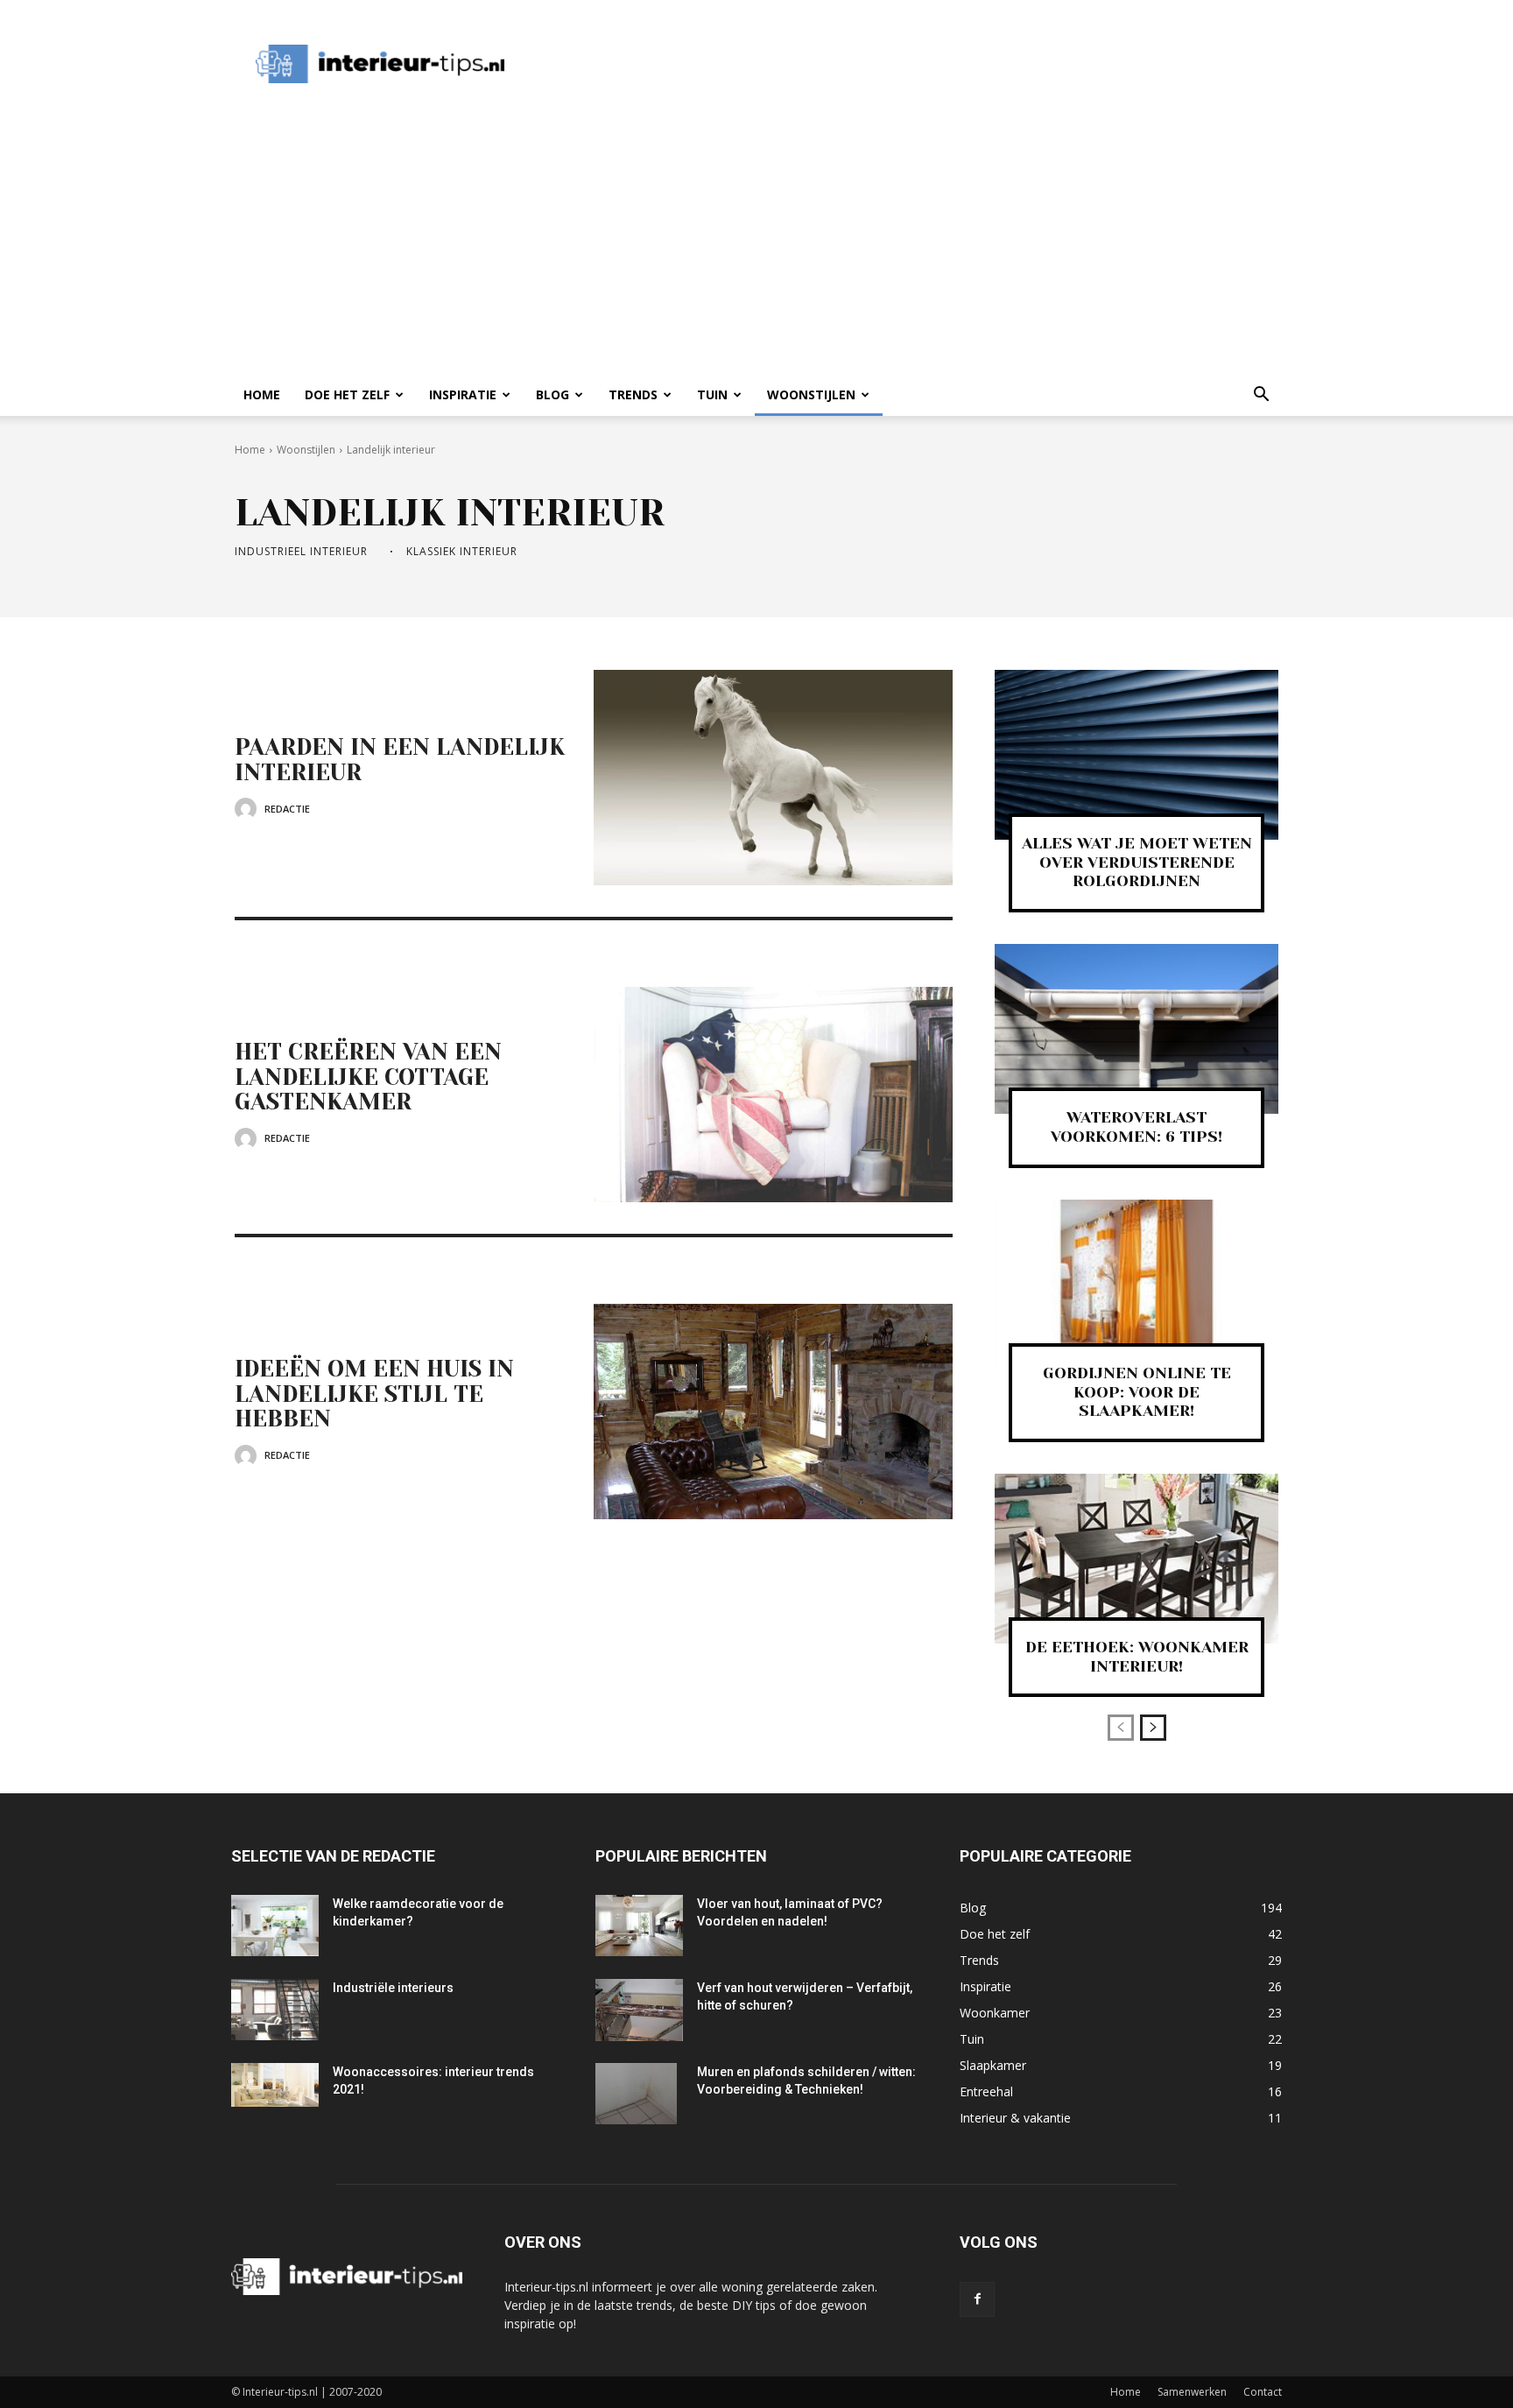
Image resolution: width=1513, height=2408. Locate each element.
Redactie (287, 809)
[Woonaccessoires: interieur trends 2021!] (275, 2085)
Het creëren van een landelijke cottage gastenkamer (368, 1077)
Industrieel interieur (301, 552)
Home (262, 394)
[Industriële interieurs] (275, 2010)
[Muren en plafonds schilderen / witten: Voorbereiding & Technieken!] (636, 2094)
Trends (633, 394)
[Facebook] (977, 2299)
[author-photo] (248, 809)
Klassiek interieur (462, 552)
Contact (1263, 2392)
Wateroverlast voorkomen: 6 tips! (1137, 1127)
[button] (1261, 396)
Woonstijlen (811, 394)
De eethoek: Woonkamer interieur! (1137, 1657)
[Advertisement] (848, 64)
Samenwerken (1192, 2392)
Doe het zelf (347, 394)
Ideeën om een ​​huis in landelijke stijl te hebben (374, 1394)
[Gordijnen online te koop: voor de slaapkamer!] (1137, 1285)
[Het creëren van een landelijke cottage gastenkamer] (773, 1095)
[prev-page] (1121, 1728)
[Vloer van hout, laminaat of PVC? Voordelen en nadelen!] (639, 1926)
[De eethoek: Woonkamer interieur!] (1137, 1559)
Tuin (712, 394)
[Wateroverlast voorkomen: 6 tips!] (1137, 1029)
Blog (552, 394)
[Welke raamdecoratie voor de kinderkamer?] (275, 1926)
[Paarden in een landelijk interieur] (773, 778)
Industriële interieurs (393, 1988)
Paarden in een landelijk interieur (400, 760)
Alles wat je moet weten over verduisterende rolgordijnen (1137, 862)
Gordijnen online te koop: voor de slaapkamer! (1137, 1392)
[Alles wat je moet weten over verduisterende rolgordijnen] (1137, 755)
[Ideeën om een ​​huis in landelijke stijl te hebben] (773, 1412)
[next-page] (1153, 1728)
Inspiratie (463, 394)
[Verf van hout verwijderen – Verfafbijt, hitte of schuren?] (639, 2010)
